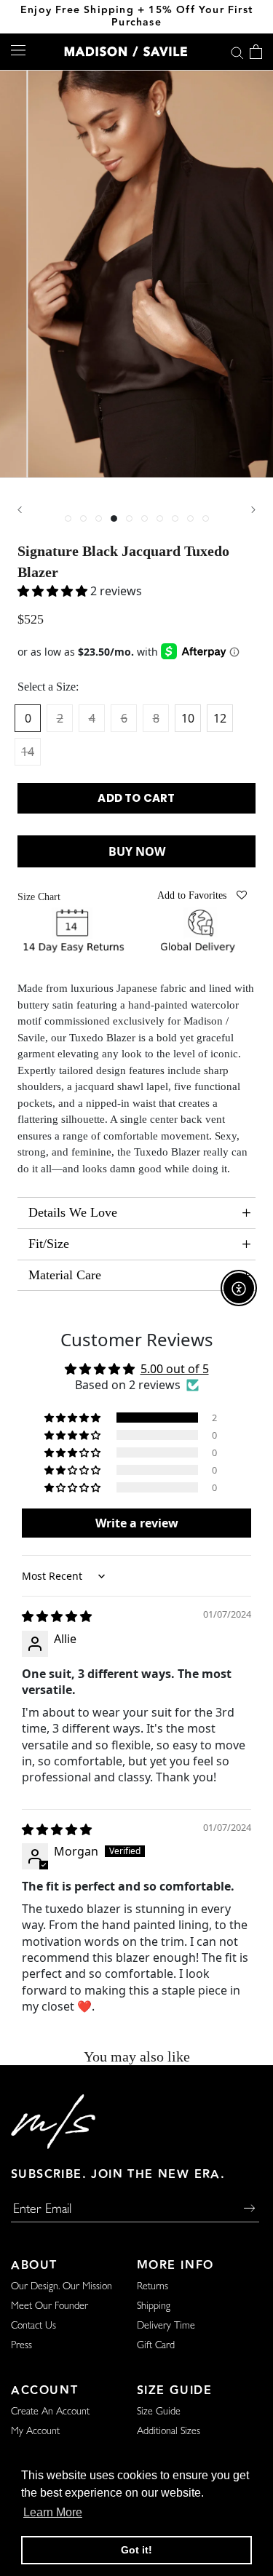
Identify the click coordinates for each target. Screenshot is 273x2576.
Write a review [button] (137, 1523)
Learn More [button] (53, 2512)
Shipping (154, 2307)
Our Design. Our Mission (62, 2287)
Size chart (39, 897)
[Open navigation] (18, 50)
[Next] (253, 510)
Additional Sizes (169, 2432)
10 (188, 718)
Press (21, 2346)
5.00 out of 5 (175, 1369)
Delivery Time (166, 2326)
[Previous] (20, 510)
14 (28, 752)
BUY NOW (137, 851)
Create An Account (50, 2412)
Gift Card (156, 2346)
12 (220, 718)
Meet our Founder (50, 2307)
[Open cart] (256, 52)
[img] (57, 1616)
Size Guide (159, 2412)
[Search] (237, 51)
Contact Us (33, 2326)
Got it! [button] (136, 2550)
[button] (74, 1418)
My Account (35, 2432)
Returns (153, 2287)
